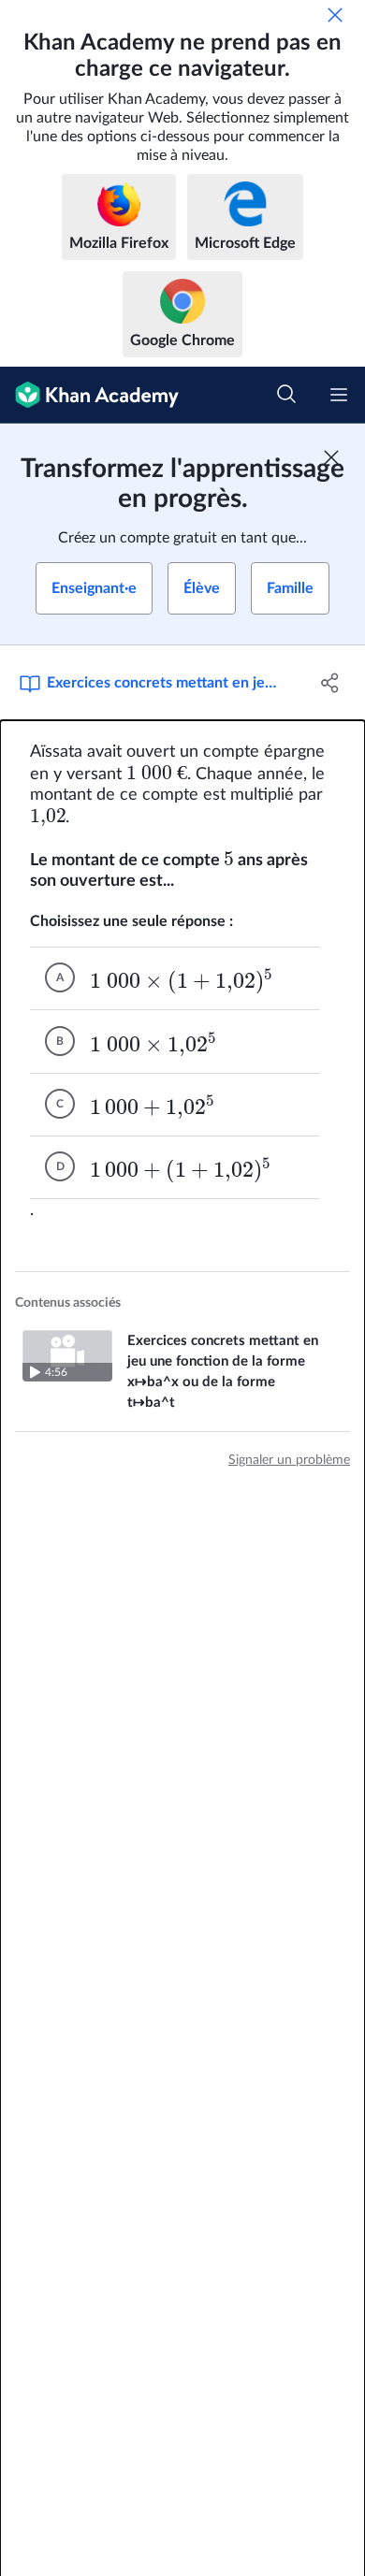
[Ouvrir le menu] (339, 395)
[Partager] (330, 683)
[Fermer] (335, 15)
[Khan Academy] (89, 395)
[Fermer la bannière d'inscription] (331, 457)
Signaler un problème (289, 1460)
